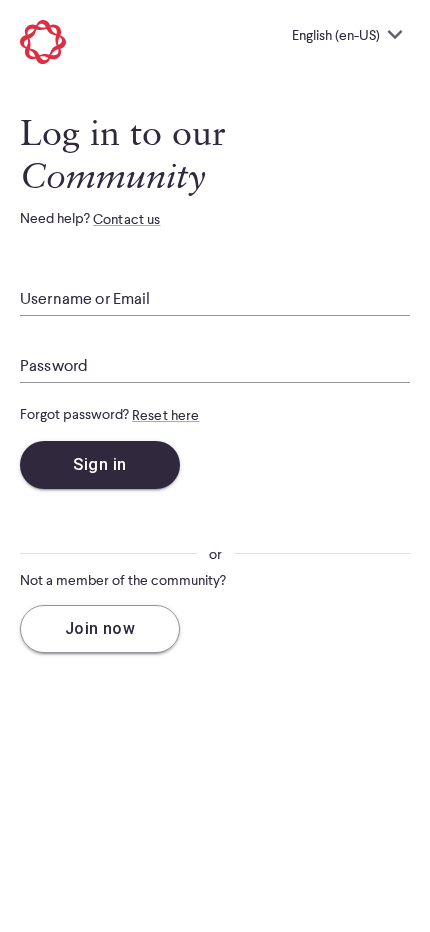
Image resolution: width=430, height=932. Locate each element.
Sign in (99, 464)
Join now (100, 628)
